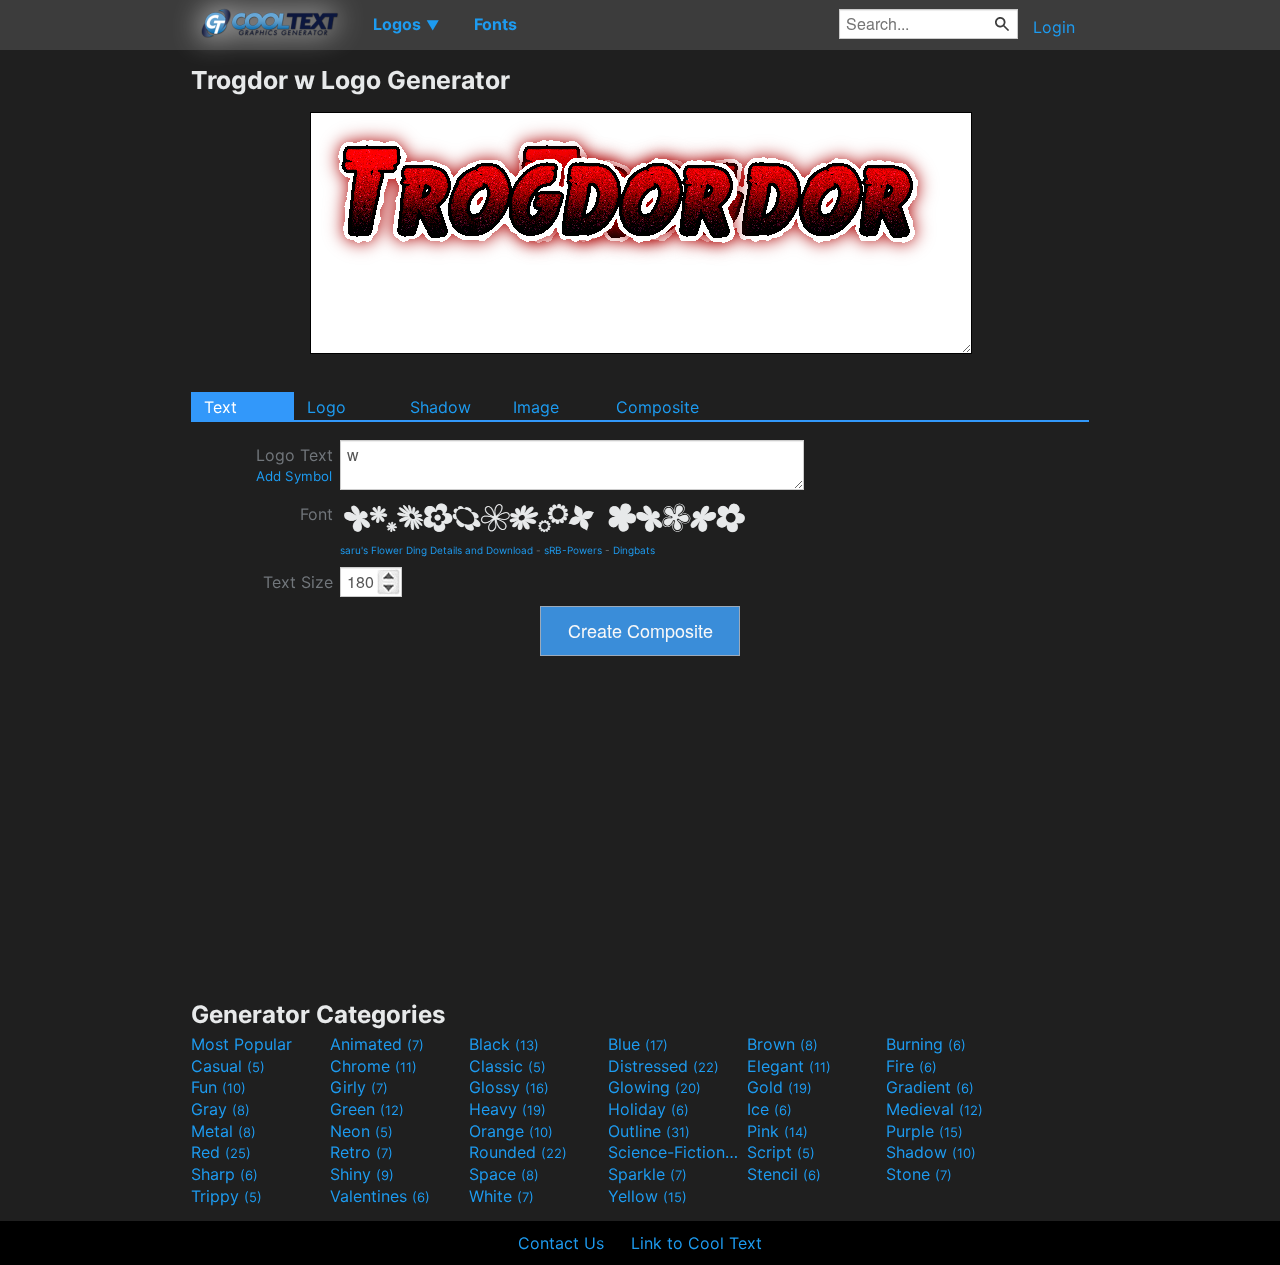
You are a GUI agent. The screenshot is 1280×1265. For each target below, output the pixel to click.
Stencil (784, 1174)
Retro (361, 1152)
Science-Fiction (675, 1152)
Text (220, 407)
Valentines (380, 1196)
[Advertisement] (95, 365)
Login (1054, 27)
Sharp (224, 1174)
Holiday (648, 1109)
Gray (220, 1109)
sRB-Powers (573, 550)
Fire (911, 1066)
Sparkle (647, 1174)
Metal (223, 1131)
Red (221, 1152)
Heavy (507, 1109)
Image (536, 407)
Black (504, 1044)
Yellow (647, 1196)
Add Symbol (294, 476)
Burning (926, 1044)
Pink (777, 1131)
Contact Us (561, 1243)
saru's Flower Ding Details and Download (436, 550)
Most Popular (241, 1044)
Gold (779, 1087)
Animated (377, 1044)
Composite (657, 407)
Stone (919, 1174)
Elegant (789, 1066)
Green (367, 1109)
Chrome (373, 1066)
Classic (507, 1066)
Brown (782, 1044)
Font (316, 514)
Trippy (226, 1196)
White (501, 1196)
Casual (228, 1066)
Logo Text (294, 464)
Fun (218, 1087)
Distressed (663, 1066)
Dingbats (634, 550)
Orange (511, 1131)
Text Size (298, 582)
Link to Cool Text (696, 1243)
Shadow (440, 407)
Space (504, 1174)
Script (781, 1152)
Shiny (362, 1174)
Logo (326, 407)
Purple (924, 1131)
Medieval (934, 1109)
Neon (361, 1131)
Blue (638, 1044)
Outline (649, 1131)
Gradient (930, 1087)
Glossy (509, 1087)
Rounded (518, 1152)
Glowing (654, 1087)
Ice (769, 1109)
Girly (359, 1087)
